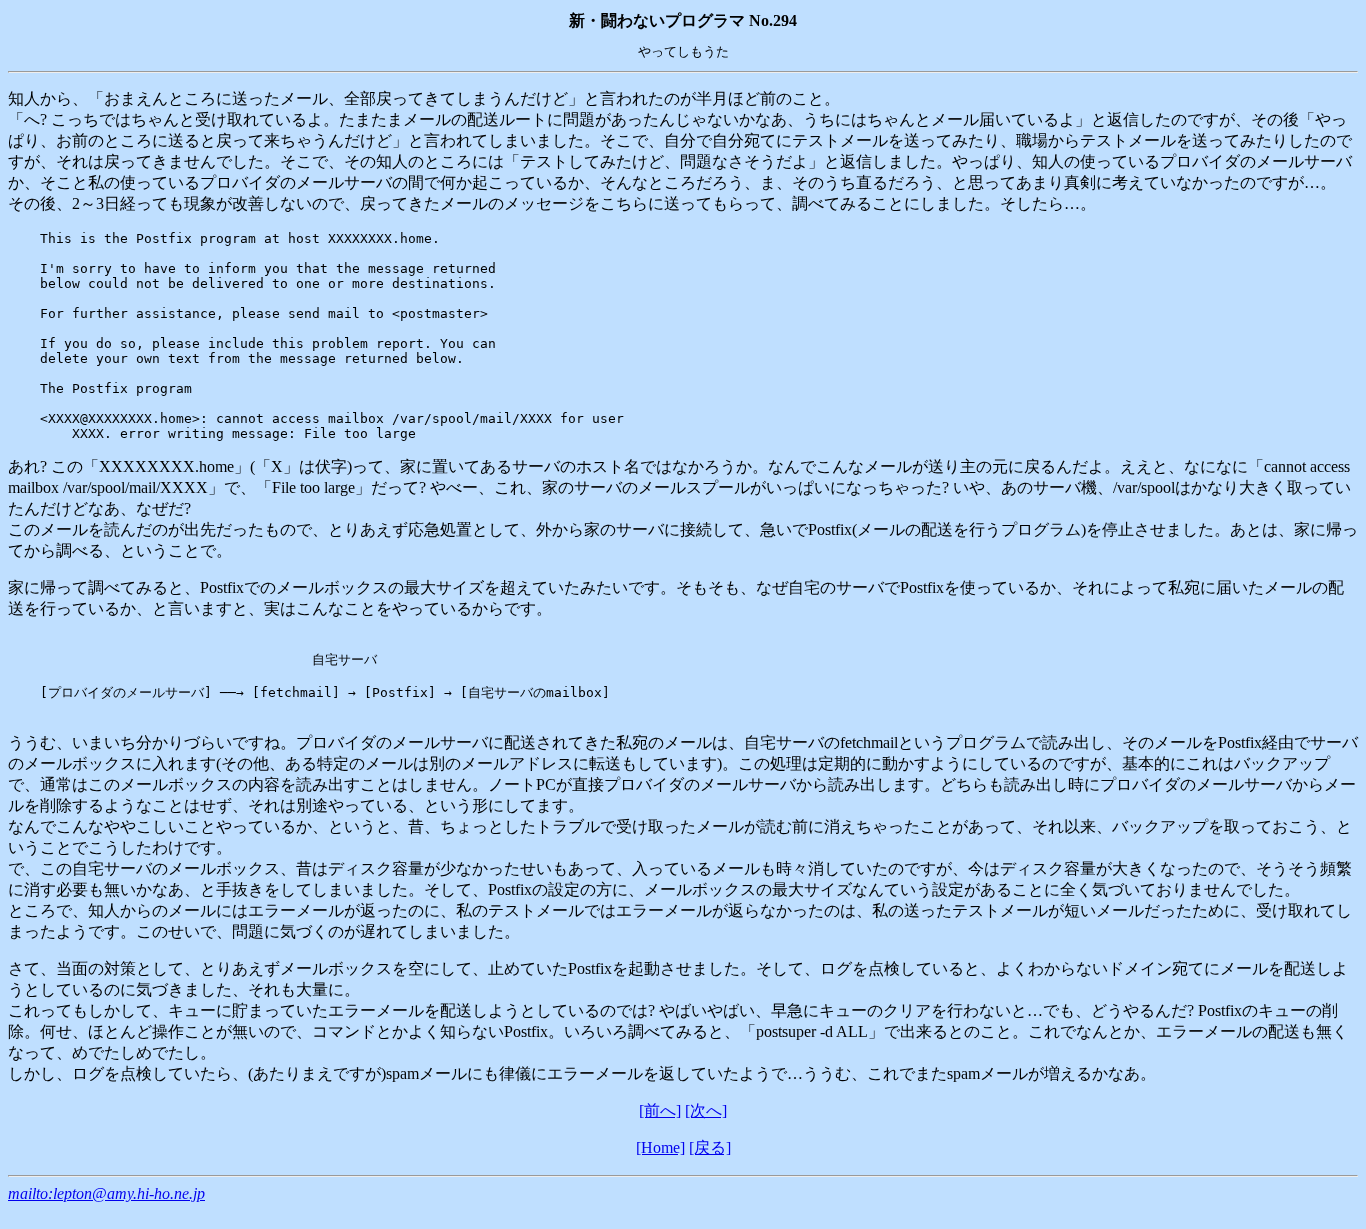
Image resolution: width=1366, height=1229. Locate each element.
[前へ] (660, 1110)
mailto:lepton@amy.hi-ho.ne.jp (106, 1193)
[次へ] (706, 1110)
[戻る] (710, 1147)
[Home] (660, 1147)
